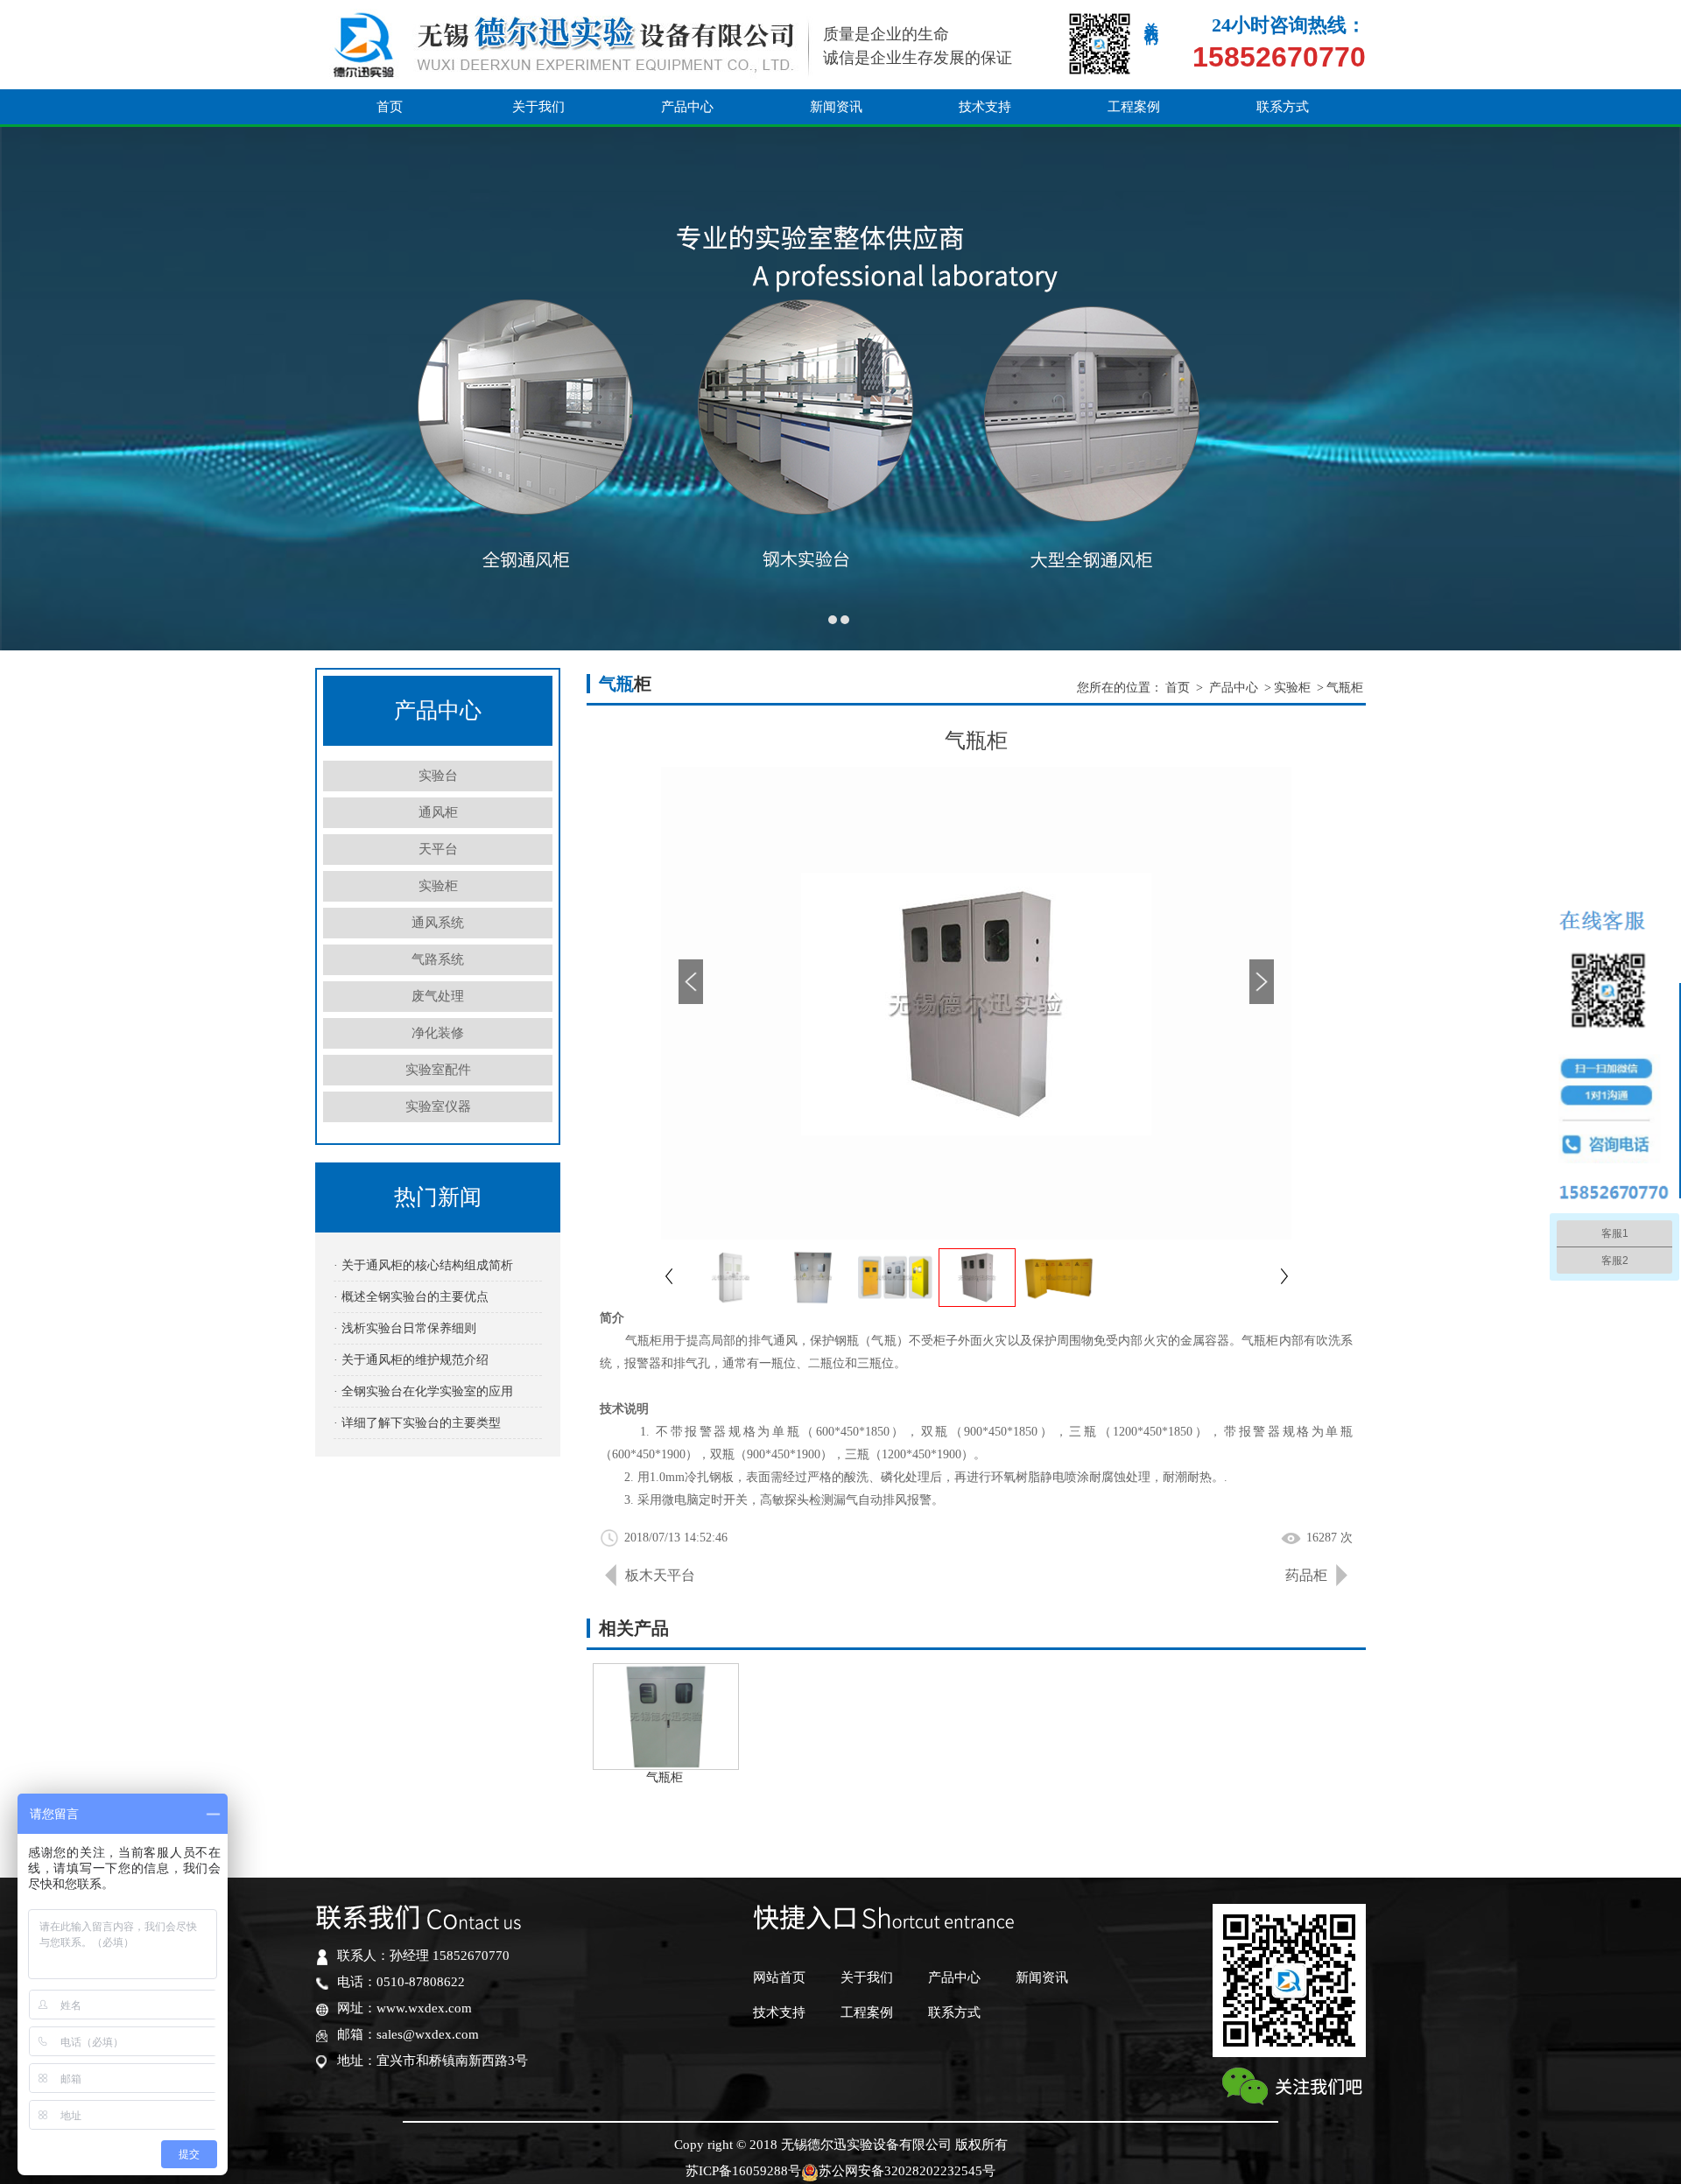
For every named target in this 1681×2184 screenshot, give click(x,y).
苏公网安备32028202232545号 (907, 2171)
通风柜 (438, 812)
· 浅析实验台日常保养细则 (405, 1328)
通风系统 (438, 923)
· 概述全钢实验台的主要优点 (411, 1297)
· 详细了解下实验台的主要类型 (417, 1423)
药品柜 (1306, 1575)
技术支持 (985, 107)
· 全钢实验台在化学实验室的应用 (423, 1391)
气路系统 (438, 959)
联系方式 (1283, 107)
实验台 (438, 776)
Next (1650, 388)
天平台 (438, 849)
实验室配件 (438, 1070)
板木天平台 (660, 1575)
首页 (390, 107)
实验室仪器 (438, 1106)
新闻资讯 (836, 107)
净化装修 (438, 1033)
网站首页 (779, 1977)
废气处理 (438, 996)
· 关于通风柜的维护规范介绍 (411, 1360)
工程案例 (1134, 107)
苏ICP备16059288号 (743, 2171)
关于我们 (538, 107)
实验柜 (438, 886)
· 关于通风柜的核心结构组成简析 (423, 1265)
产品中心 (687, 107)
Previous (31, 388)
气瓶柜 (1345, 688)
